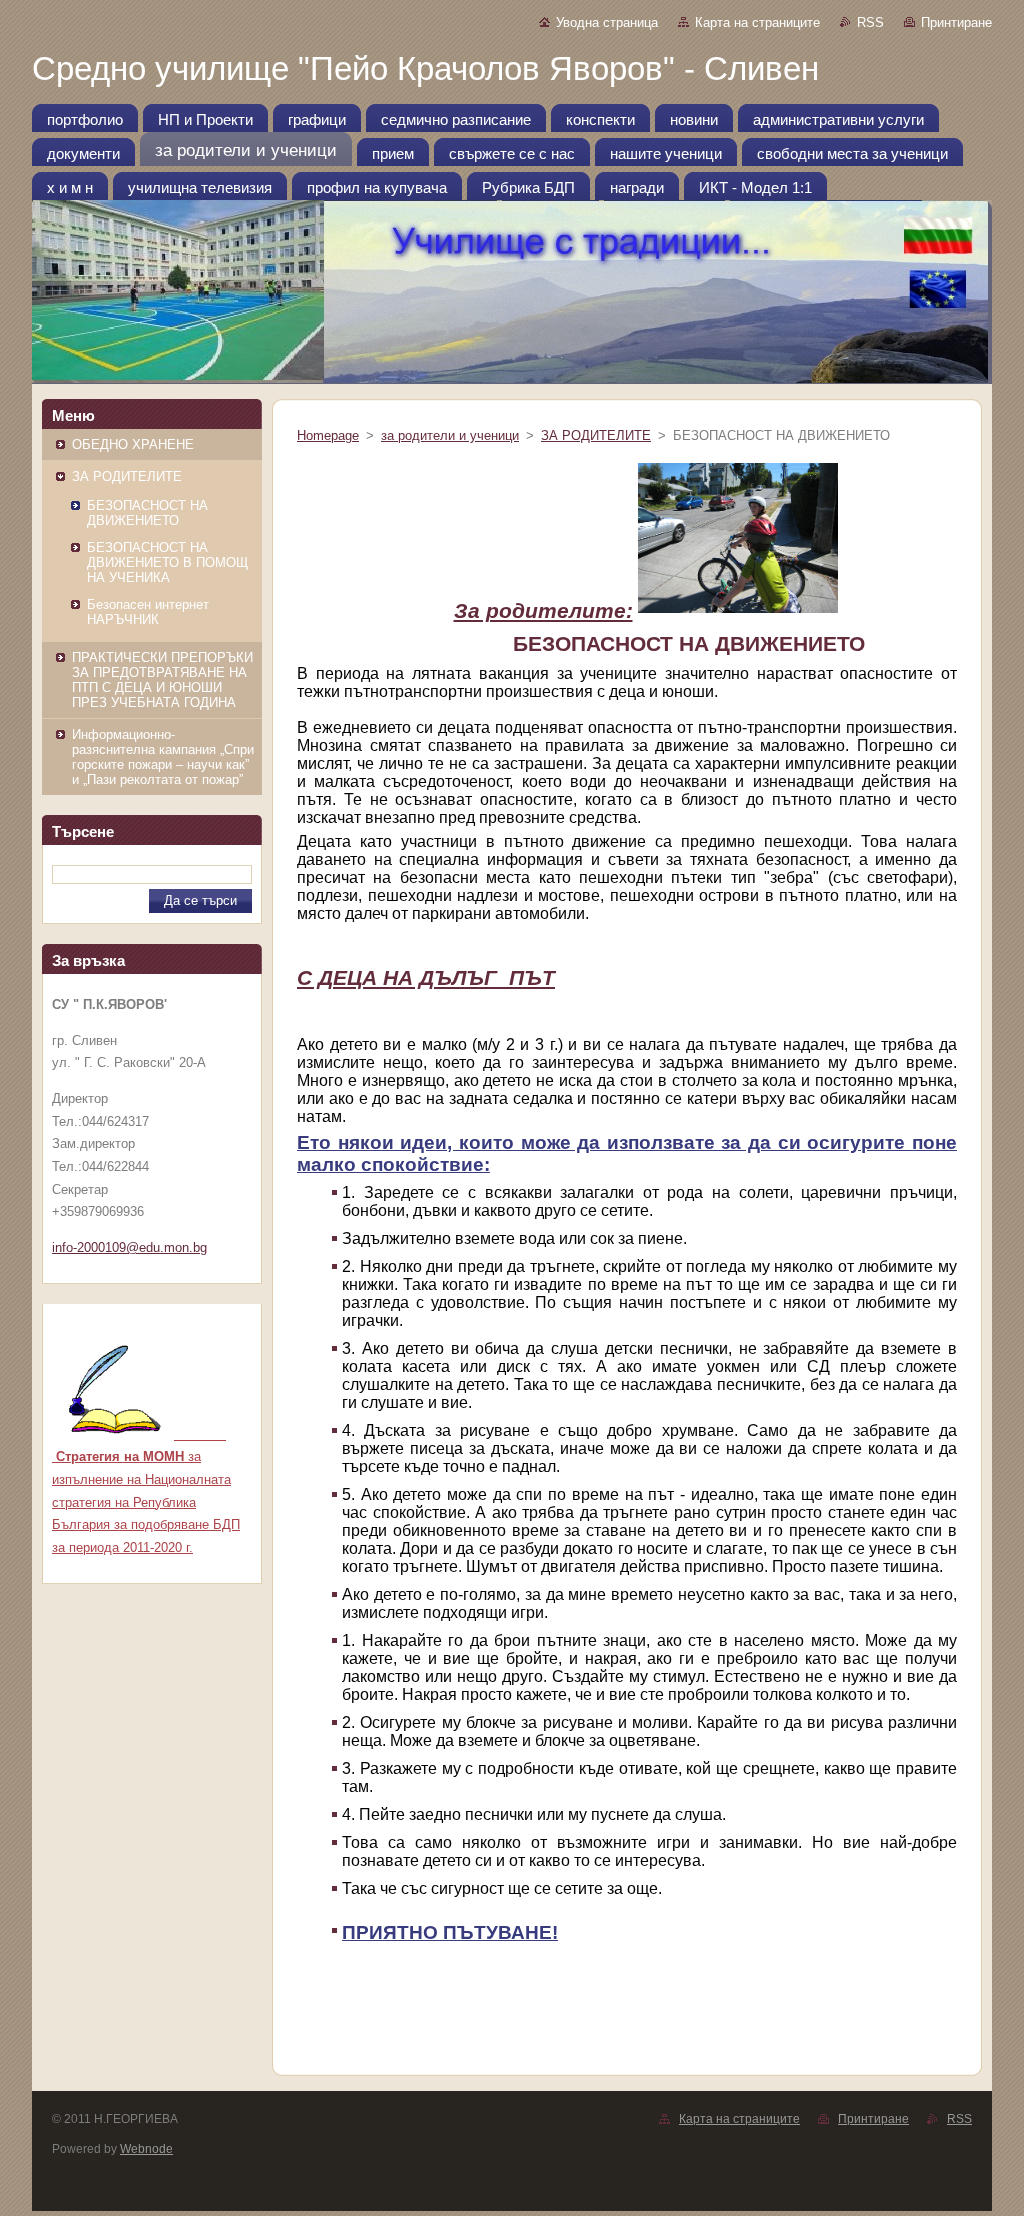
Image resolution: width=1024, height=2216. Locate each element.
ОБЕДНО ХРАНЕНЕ (133, 444)
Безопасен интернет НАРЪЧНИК (148, 612)
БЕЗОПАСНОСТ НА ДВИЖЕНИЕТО (147, 513)
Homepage (328, 435)
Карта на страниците (757, 22)
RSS (870, 22)
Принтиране (956, 22)
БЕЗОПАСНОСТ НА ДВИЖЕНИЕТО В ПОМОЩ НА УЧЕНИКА (167, 562)
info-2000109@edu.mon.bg (129, 1247)
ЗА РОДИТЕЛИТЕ (127, 476)
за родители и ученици (450, 435)
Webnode (146, 2149)
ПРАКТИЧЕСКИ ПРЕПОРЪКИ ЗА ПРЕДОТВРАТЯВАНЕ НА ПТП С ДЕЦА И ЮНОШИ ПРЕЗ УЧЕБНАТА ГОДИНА (162, 680)
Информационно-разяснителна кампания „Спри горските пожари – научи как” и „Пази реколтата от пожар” (163, 757)
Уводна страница (607, 22)
